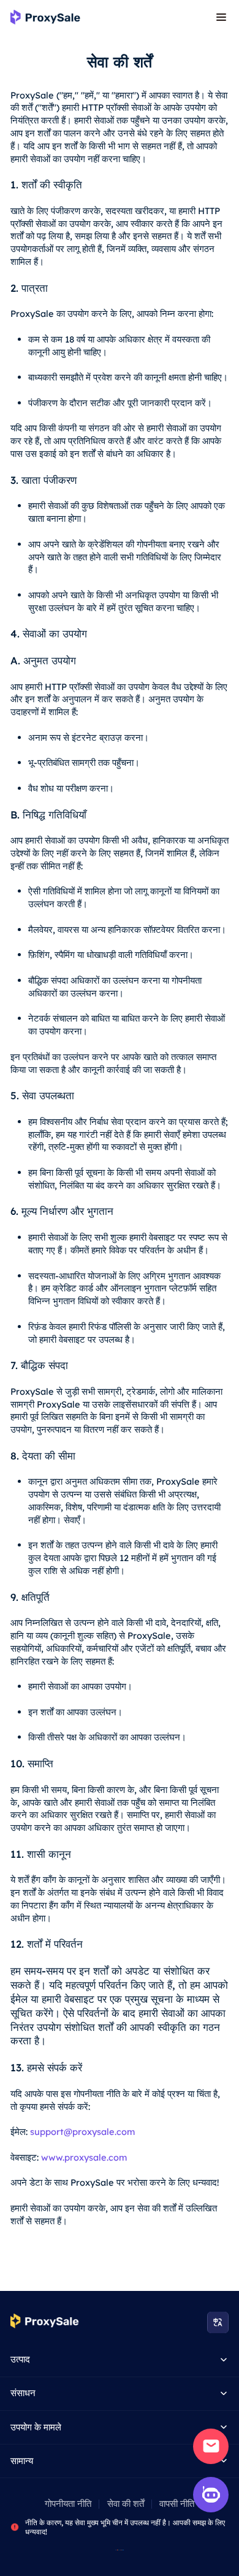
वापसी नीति (177, 2504)
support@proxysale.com (82, 2132)
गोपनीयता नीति (68, 2504)
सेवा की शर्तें (126, 2504)
